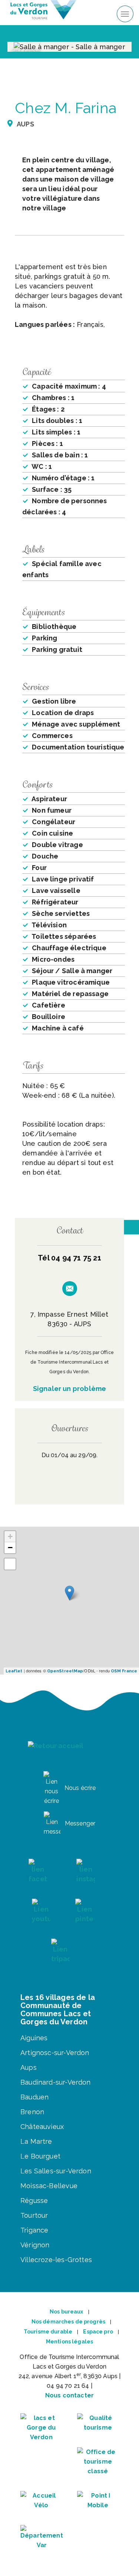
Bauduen (34, 2097)
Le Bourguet (40, 2156)
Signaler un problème (70, 1389)
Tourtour (34, 2215)
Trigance (34, 2230)
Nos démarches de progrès (68, 2322)
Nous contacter (69, 2395)
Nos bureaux (67, 2312)
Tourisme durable (48, 2332)
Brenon (32, 2112)
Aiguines (34, 2038)
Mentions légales (69, 2342)
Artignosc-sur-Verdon (55, 2053)
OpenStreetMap (65, 1671)
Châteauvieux (42, 2127)
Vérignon (35, 2245)
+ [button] (10, 1536)
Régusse (34, 2201)
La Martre (36, 2141)
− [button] (10, 1548)
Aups (29, 2067)
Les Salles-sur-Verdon (56, 2171)
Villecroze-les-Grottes (56, 2260)
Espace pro (98, 2332)
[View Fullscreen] (10, 1564)
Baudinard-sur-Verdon (56, 2082)
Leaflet (14, 1671)
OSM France (124, 1671)
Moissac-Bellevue (49, 2186)
